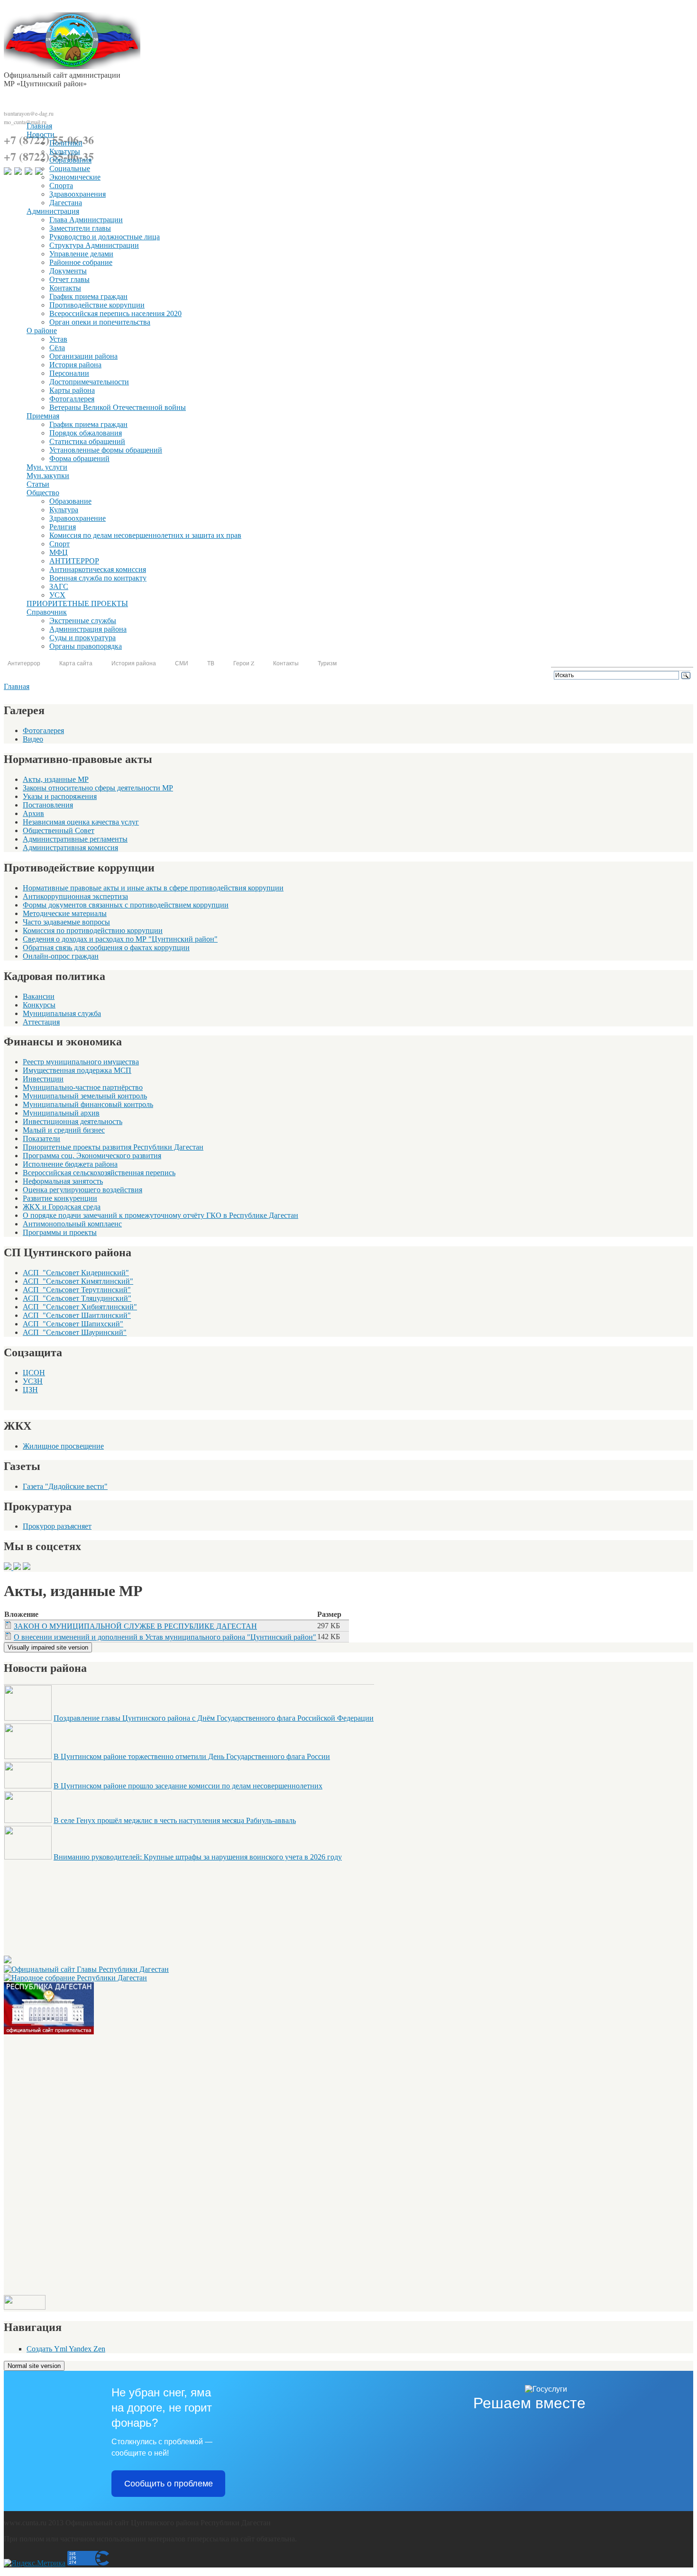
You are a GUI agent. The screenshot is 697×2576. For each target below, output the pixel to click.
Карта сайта (76, 663)
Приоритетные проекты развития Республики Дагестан (113, 1147)
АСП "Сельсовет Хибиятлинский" (80, 1307)
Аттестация (41, 1022)
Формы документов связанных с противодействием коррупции (126, 905)
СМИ (182, 663)
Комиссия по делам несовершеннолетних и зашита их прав (145, 535)
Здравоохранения (78, 194)
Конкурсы (39, 1005)
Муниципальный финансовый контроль (88, 1104)
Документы (68, 271)
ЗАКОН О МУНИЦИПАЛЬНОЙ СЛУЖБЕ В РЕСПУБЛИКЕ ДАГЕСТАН (135, 1626)
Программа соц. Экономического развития (92, 1156)
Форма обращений (79, 458)
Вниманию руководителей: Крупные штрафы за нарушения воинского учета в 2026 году (198, 1857)
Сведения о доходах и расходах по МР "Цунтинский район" (120, 939)
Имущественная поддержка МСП (77, 1070)
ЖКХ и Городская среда (62, 1207)
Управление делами (81, 254)
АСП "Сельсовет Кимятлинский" (78, 1281)
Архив (33, 813)
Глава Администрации (86, 220)
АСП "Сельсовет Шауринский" (75, 1332)
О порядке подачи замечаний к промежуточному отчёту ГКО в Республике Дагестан (160, 1215)
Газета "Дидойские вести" (65, 1486)
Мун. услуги (47, 467)
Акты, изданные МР (56, 779)
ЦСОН (34, 1373)
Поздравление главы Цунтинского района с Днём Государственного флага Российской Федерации (214, 1718)
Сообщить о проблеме (169, 2484)
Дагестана (66, 203)
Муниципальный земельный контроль (85, 1096)
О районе (42, 331)
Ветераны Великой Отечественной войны (118, 407)
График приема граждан (88, 296)
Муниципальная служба (62, 1013)
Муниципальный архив (61, 1113)
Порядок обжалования (86, 433)
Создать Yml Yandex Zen (66, 2349)
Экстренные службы (83, 621)
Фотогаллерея (72, 399)
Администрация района (88, 629)
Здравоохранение (78, 518)
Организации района (83, 356)
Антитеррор (24, 663)
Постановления (48, 805)
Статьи (38, 484)
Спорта (61, 186)
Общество (43, 493)
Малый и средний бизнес (64, 1130)
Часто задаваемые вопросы (66, 922)
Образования (70, 160)
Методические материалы (65, 913)
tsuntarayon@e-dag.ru (29, 113)
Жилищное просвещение (63, 1446)
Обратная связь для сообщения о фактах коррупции (106, 948)
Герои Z (244, 663)
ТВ (211, 663)
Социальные (70, 168)
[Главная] (72, 67)
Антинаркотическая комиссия (98, 569)
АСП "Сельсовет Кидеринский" (76, 1273)
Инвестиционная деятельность (73, 1121)
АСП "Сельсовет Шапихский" (73, 1324)
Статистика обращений (87, 441)
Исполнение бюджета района (70, 1164)
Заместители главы (80, 228)
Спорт (60, 544)
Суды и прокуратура (83, 638)
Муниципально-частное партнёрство (83, 1087)
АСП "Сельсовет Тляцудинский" (77, 1298)
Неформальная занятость (63, 1181)
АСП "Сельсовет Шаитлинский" (77, 1315)
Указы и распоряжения (60, 796)
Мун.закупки (48, 476)
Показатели (41, 1138)
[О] (49, 2032)
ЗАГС (59, 586)
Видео (33, 739)
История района (75, 365)
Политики (66, 143)
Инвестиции (43, 1079)
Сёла (57, 348)
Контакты (65, 288)
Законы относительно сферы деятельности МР (98, 788)
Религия (63, 527)
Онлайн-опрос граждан (61, 956)
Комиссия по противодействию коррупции (93, 930)
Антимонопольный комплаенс (72, 1224)
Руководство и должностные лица (105, 237)
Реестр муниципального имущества (81, 1062)
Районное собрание (81, 262)
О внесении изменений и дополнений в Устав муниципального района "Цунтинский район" (165, 1637)
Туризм (327, 663)
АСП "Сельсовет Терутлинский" (77, 1290)
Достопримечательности (89, 382)
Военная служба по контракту (98, 578)
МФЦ (59, 552)
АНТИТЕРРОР (74, 561)
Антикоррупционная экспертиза (75, 896)
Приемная (43, 416)
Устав (58, 339)
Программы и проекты (60, 1232)
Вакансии (39, 996)
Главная (39, 126)
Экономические (75, 177)
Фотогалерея (43, 730)
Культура (64, 510)
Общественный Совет (59, 830)
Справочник (47, 612)
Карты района (72, 390)
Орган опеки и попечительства (100, 322)
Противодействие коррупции (97, 305)
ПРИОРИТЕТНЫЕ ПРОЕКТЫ (77, 603)
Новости (41, 134)
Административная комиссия (70, 848)
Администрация (53, 211)
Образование (70, 501)
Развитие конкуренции (60, 1198)
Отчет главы (69, 279)
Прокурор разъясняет (57, 1526)
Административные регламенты (75, 839)
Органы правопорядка (86, 646)
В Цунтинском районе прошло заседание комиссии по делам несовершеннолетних (188, 1786)
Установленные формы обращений (106, 450)
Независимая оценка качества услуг (81, 822)
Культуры (65, 151)
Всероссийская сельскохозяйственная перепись (99, 1173)
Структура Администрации (94, 245)
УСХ (57, 595)
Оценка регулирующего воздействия (83, 1190)
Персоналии (69, 373)
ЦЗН (30, 1390)
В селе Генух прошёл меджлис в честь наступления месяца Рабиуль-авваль (175, 1820)
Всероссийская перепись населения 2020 (115, 313)
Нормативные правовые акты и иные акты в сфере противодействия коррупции (153, 888)
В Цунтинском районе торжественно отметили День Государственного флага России (192, 1756)
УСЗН (33, 1381)
